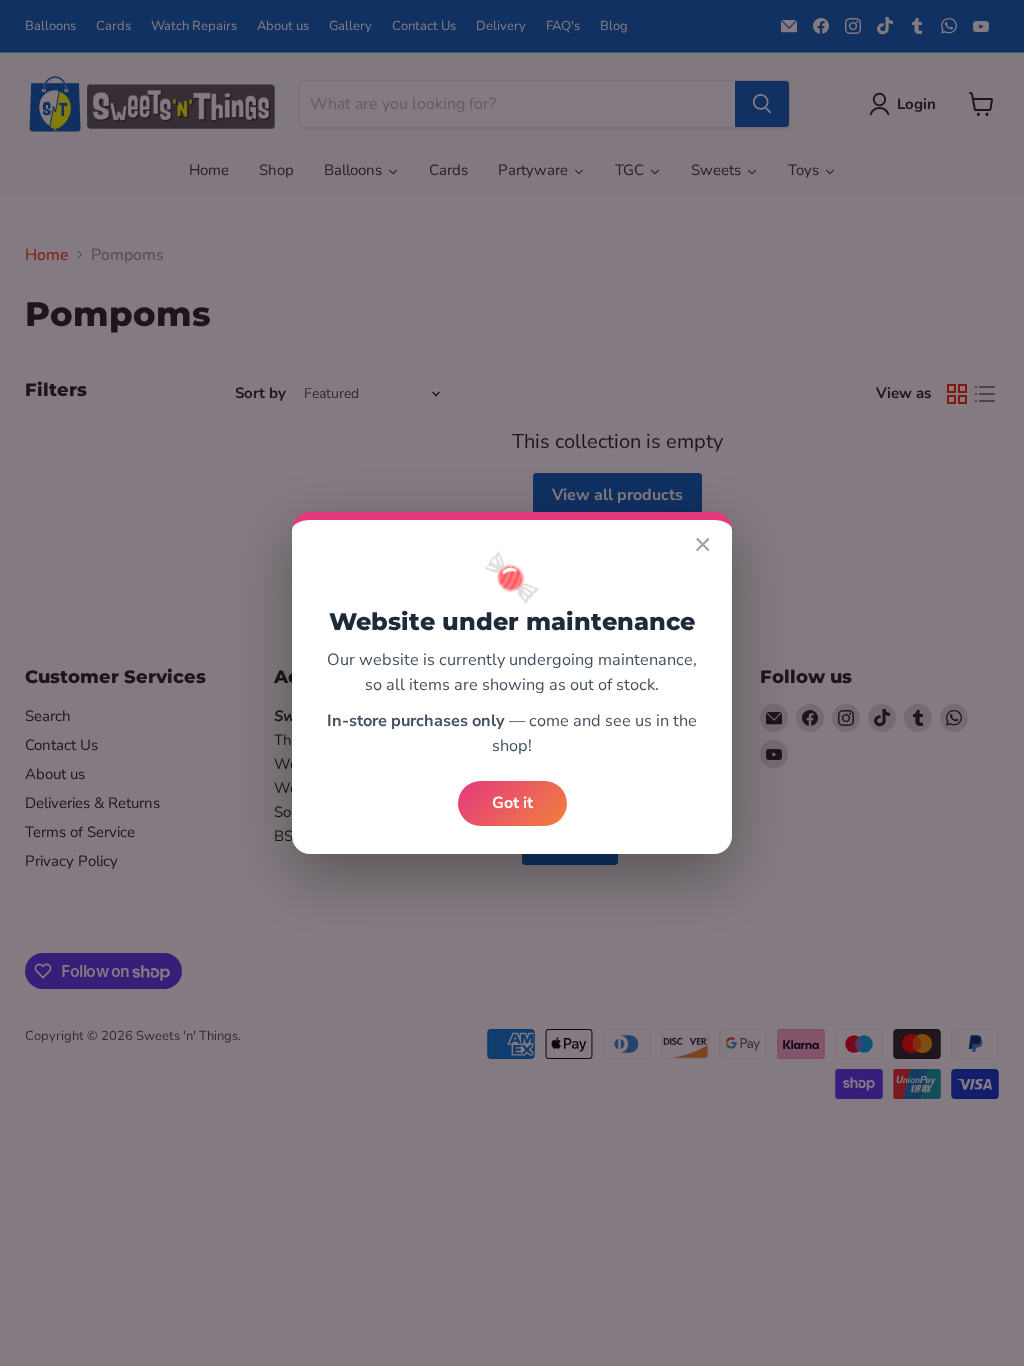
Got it (512, 803)
